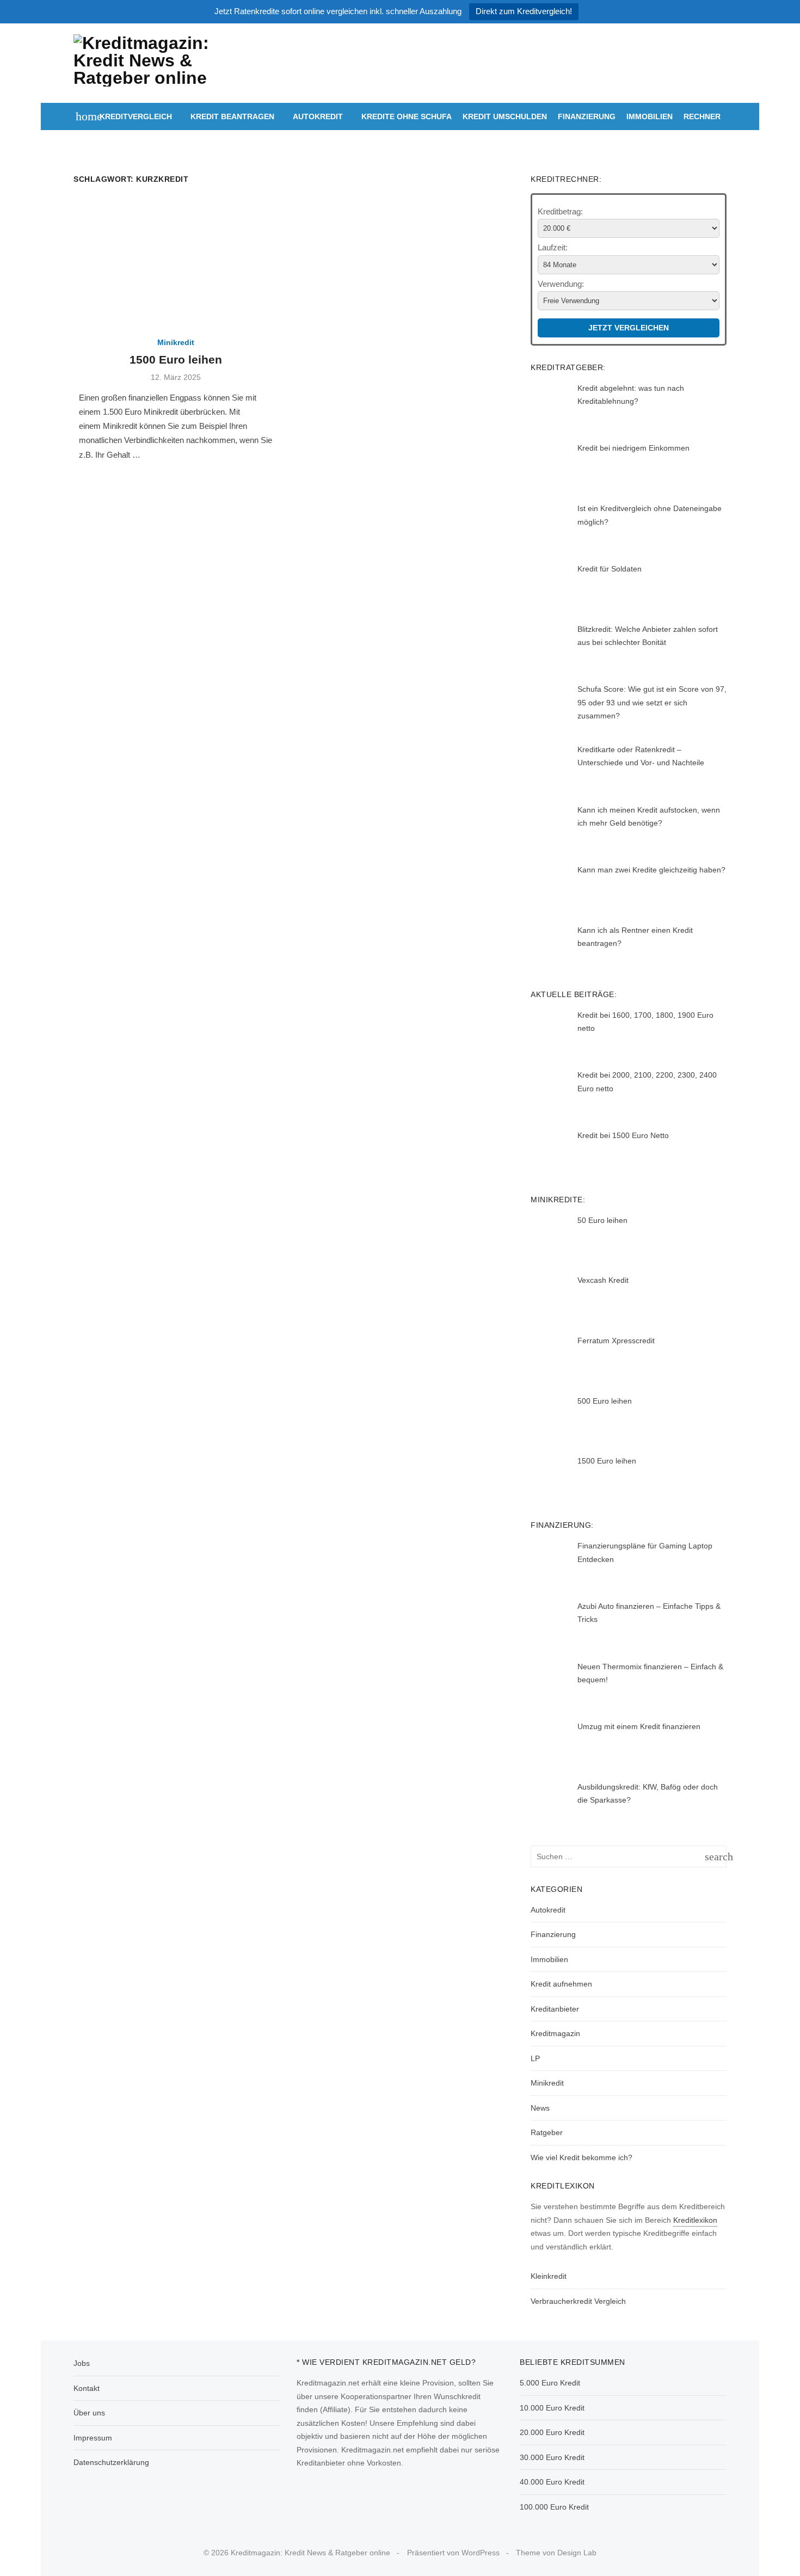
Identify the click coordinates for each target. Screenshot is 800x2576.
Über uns (89, 2413)
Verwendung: (561, 284)
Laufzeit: (553, 247)
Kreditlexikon (695, 2220)
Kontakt (87, 2388)
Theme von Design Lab (556, 2553)
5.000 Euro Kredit (550, 2383)
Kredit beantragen (232, 116)
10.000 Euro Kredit (552, 2408)
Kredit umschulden (505, 116)
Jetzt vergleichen (629, 328)
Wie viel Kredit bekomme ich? (581, 2157)
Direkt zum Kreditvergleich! (524, 11)
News (540, 2108)
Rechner (702, 116)
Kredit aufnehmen (561, 1984)
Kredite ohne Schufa (407, 116)
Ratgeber (547, 2132)
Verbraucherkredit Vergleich (578, 2301)
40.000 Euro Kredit (552, 2482)
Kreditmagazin (555, 2033)
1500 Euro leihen (176, 359)
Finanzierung (587, 116)
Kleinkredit (549, 2276)
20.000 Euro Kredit (552, 2432)
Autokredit (318, 116)
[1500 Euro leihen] (176, 261)
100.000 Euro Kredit (554, 2507)
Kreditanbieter (555, 2009)
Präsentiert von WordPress (453, 2553)
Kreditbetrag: (560, 211)
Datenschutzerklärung (111, 2462)
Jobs (82, 2363)
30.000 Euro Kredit (552, 2457)
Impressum (93, 2438)
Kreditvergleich (136, 116)
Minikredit (176, 342)
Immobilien (650, 116)
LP (535, 2058)
